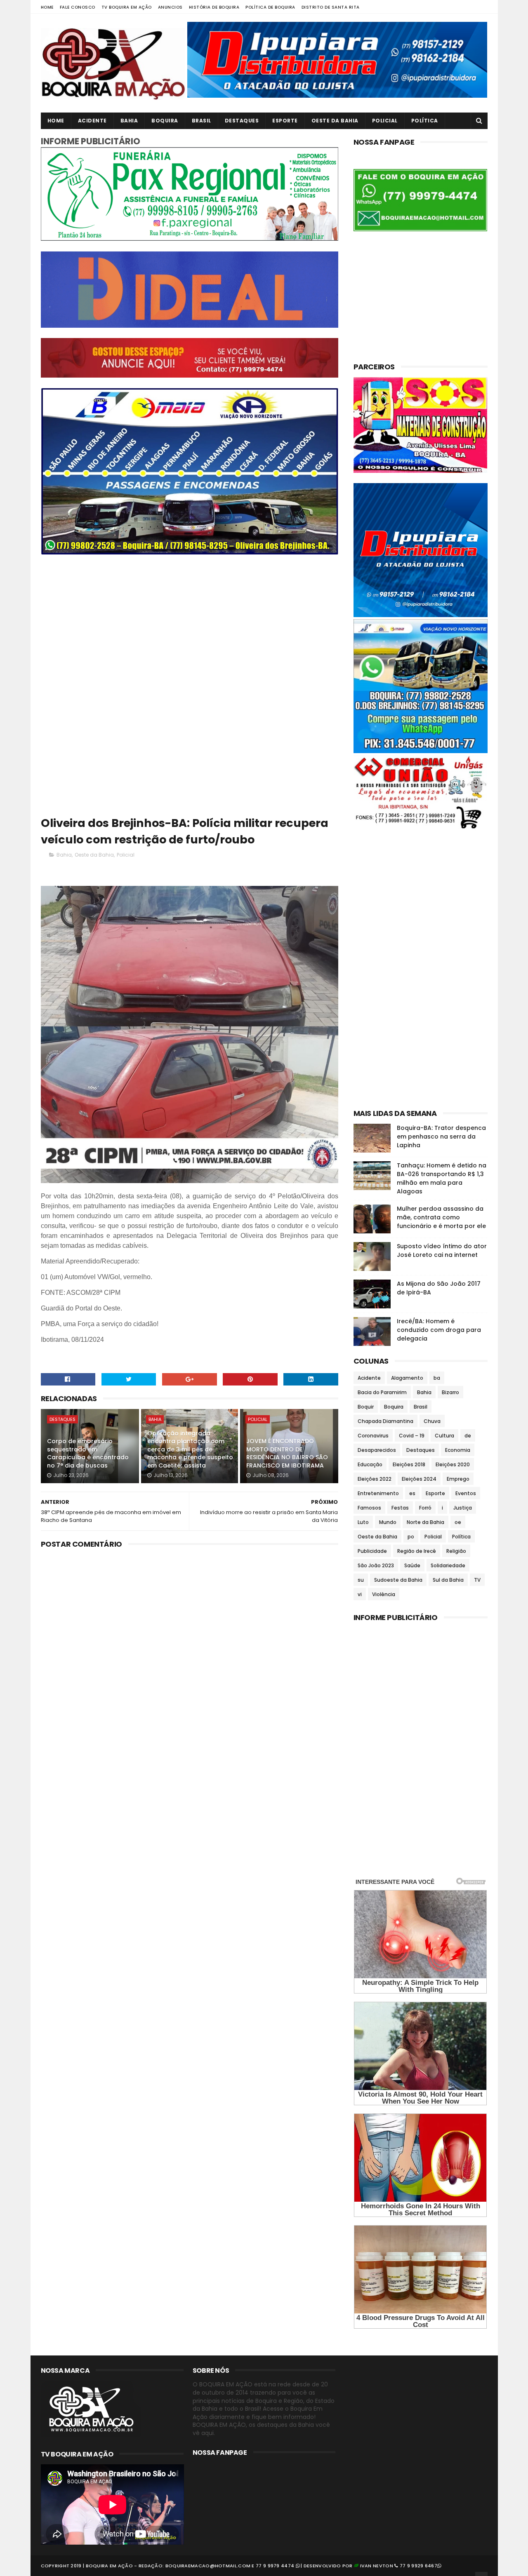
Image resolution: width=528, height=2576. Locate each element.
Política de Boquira (270, 7)
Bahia (129, 121)
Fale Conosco (78, 7)
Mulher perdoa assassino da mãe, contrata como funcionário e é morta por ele (441, 1217)
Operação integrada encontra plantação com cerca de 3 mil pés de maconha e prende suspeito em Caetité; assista (190, 1449)
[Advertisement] (190, 622)
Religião (456, 1551)
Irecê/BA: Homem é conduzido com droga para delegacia (439, 1330)
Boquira (165, 121)
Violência (384, 1594)
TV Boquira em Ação (127, 7)
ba (437, 1378)
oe (458, 1522)
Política (425, 121)
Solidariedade (448, 1565)
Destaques (242, 121)
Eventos (466, 1493)
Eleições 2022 (375, 1479)
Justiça (463, 1508)
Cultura (444, 1436)
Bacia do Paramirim (382, 1392)
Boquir (366, 1407)
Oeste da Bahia (335, 121)
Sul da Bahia (448, 1580)
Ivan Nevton (377, 2566)
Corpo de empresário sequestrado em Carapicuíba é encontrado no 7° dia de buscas (88, 1453)
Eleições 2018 (409, 1464)
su (361, 1580)
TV (477, 1580)
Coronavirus (373, 1436)
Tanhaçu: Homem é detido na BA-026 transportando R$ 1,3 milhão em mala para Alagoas (442, 1178)
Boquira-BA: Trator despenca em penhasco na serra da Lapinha (441, 1137)
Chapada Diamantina (385, 1421)
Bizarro (450, 1392)
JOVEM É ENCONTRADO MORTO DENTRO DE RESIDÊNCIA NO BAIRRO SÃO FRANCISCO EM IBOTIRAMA (287, 1453)
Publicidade (372, 1551)
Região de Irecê (417, 1551)
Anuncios (170, 7)
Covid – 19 (412, 1436)
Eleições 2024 (419, 1479)
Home (47, 7)
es (412, 1493)
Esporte (285, 121)
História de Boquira (214, 7)
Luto (363, 1522)
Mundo (388, 1522)
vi (360, 1594)
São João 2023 (376, 1565)
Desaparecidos (377, 1450)
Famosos (369, 1508)
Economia (458, 1450)
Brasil (202, 121)
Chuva (432, 1421)
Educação (370, 1464)
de (468, 1436)
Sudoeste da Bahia (398, 1580)
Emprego (458, 1479)
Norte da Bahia (425, 1522)
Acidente (92, 121)
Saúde (412, 1565)
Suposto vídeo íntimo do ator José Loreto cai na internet (442, 1250)
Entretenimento (378, 1493)
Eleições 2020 (453, 1464)
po (411, 1537)
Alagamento (407, 1378)
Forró (425, 1508)
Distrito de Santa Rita (331, 7)
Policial (385, 121)
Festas (400, 1508)
